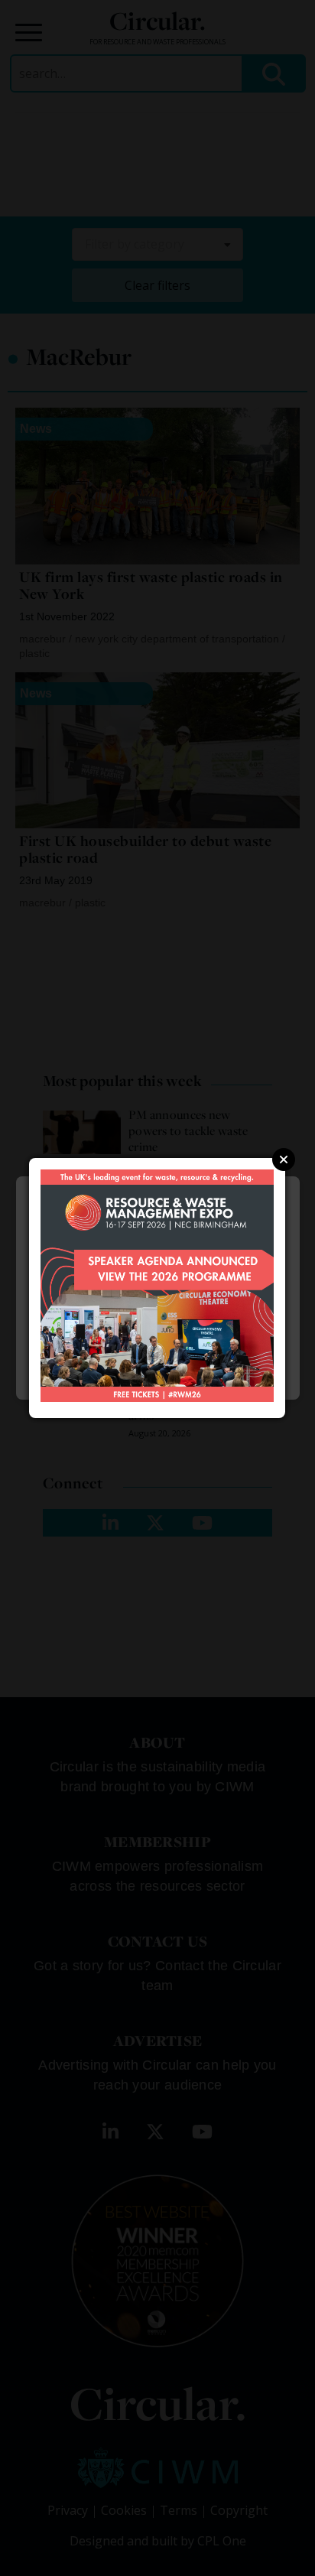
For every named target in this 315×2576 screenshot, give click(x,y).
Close (284, 1160)
